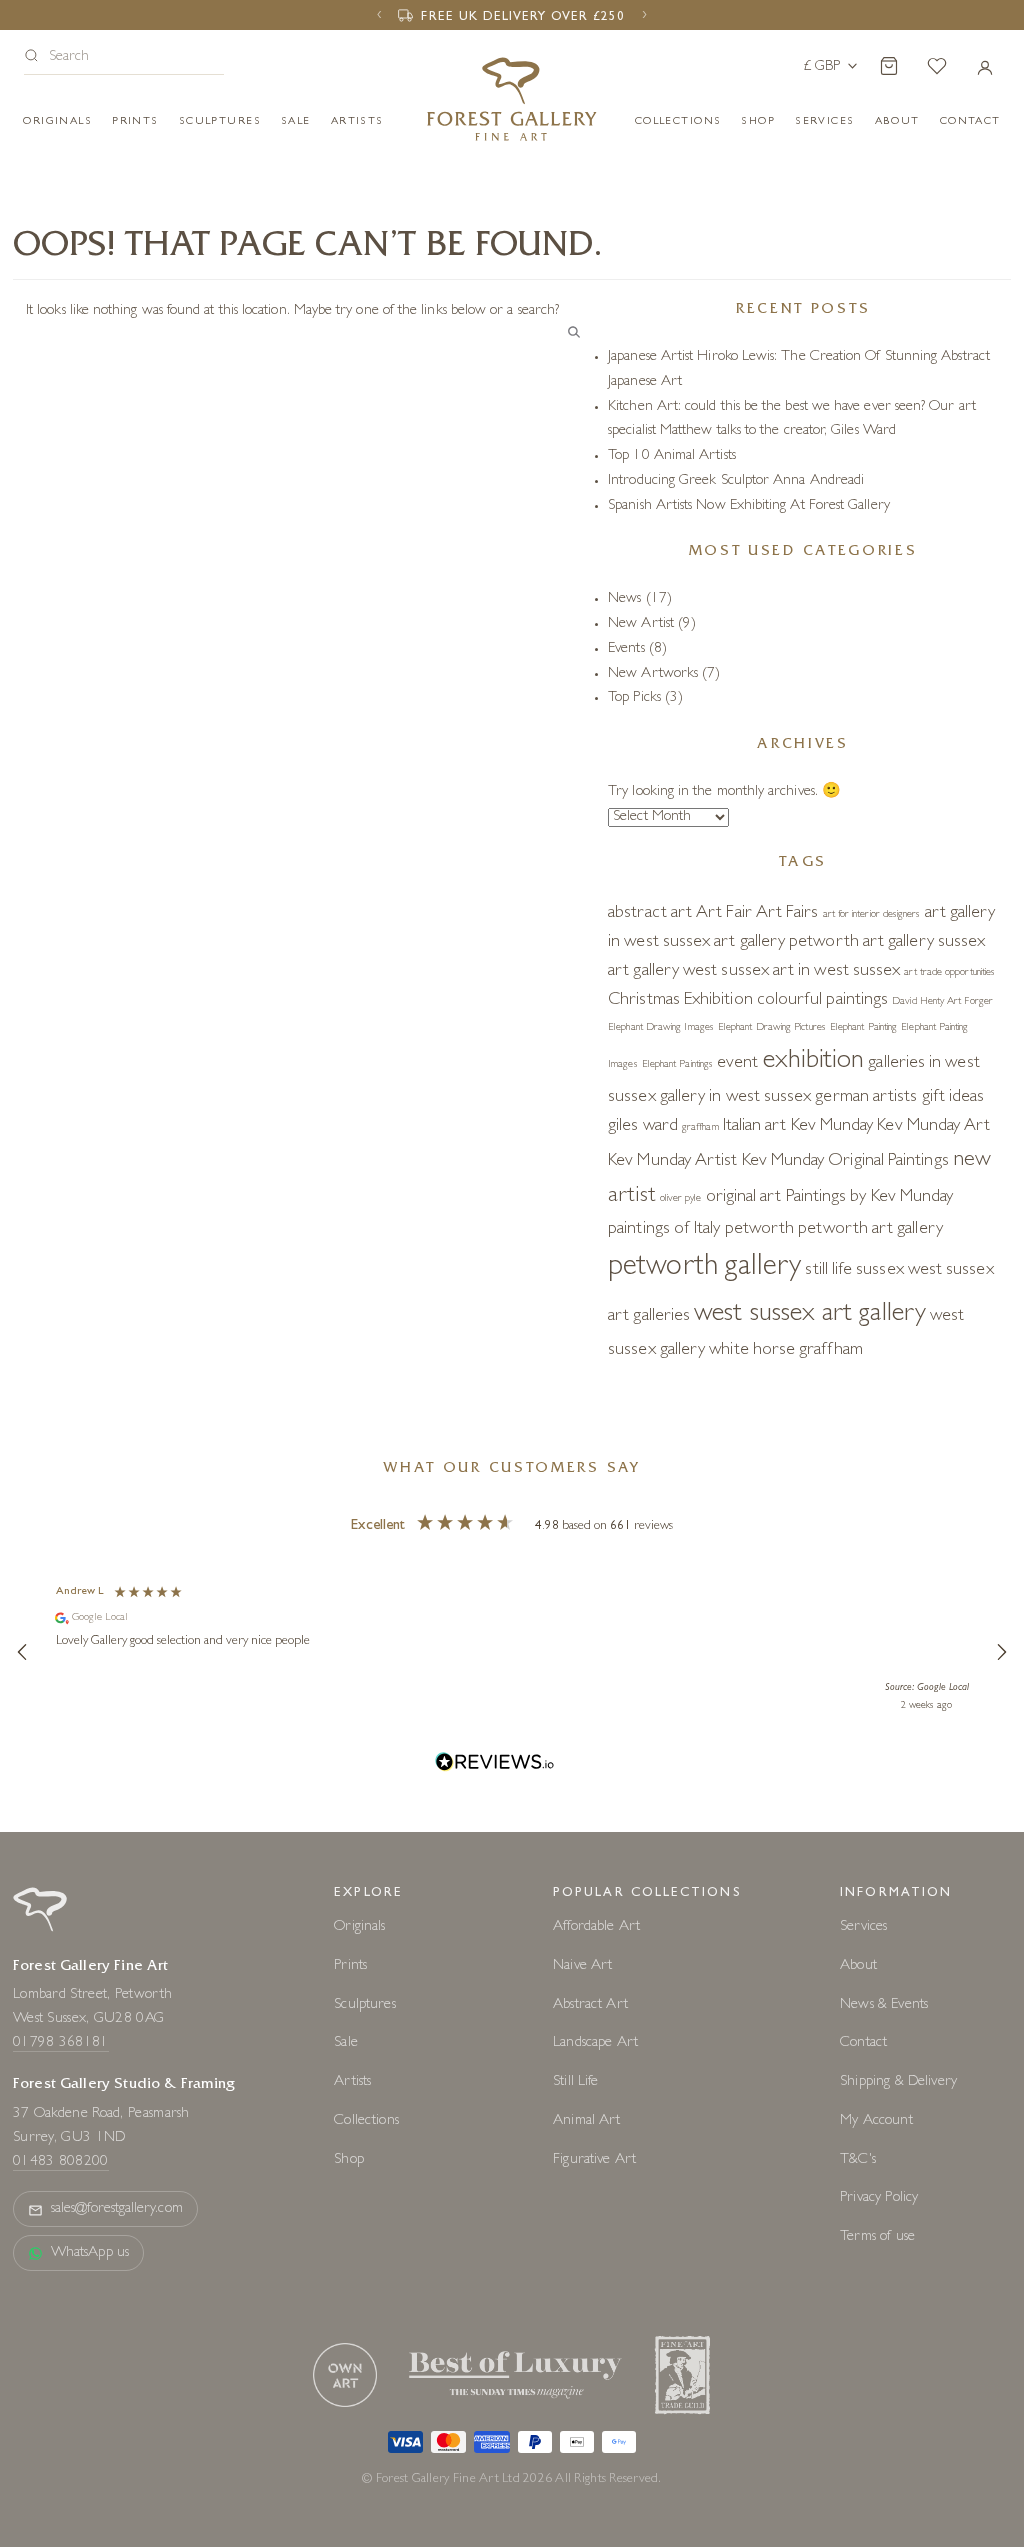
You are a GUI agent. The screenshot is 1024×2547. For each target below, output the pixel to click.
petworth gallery (704, 1268)
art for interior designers (872, 915)
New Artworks (653, 674)
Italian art (755, 1127)
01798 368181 (61, 2043)
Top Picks (634, 698)
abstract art (650, 914)
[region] (512, 1652)
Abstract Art (590, 2005)
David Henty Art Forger (942, 1002)
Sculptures (220, 121)
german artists (866, 1098)
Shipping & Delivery (898, 2082)
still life (828, 1271)
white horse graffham (786, 1351)
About (897, 121)
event (737, 1064)
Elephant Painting (863, 1028)
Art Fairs (787, 914)
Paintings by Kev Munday (870, 1198)
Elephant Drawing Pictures (772, 1028)
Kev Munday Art (933, 1127)
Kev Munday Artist (672, 1162)
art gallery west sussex (688, 972)
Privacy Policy (879, 2198)
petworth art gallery (870, 1230)
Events (626, 649)
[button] (124, 58)
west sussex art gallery (810, 1315)
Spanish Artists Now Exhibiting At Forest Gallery (749, 506)
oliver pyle (681, 1199)
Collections (678, 121)
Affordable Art (596, 1927)
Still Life (576, 2082)
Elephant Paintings (677, 1065)
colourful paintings (822, 1001)
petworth (760, 1230)
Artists (357, 121)
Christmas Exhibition (680, 1001)
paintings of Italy (664, 1230)
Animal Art (587, 2121)
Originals (57, 121)
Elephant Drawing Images (661, 1028)
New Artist (641, 624)
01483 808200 (61, 2162)
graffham (700, 1128)
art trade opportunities (949, 973)
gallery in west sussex (736, 1098)
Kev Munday (832, 1127)
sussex (879, 1271)
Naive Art (582, 1966)
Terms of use (877, 2237)
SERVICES (824, 121)
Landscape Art (595, 2043)
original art (744, 1198)
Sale (296, 121)
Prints (135, 121)
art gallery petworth (786, 943)
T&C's (858, 2160)
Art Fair (724, 914)
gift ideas (953, 1098)
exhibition (814, 1062)
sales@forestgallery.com (117, 2209)
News (624, 599)
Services (863, 1927)
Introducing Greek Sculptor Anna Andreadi (736, 481)
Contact (863, 2043)
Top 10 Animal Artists (672, 456)
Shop (758, 121)
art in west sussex (836, 972)
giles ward (643, 1127)
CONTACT (970, 121)
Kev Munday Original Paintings (845, 1162)
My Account (876, 2121)
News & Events (884, 2005)
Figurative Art (594, 2160)
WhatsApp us (90, 2253)
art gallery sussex (924, 943)
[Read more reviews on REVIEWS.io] (495, 1764)
